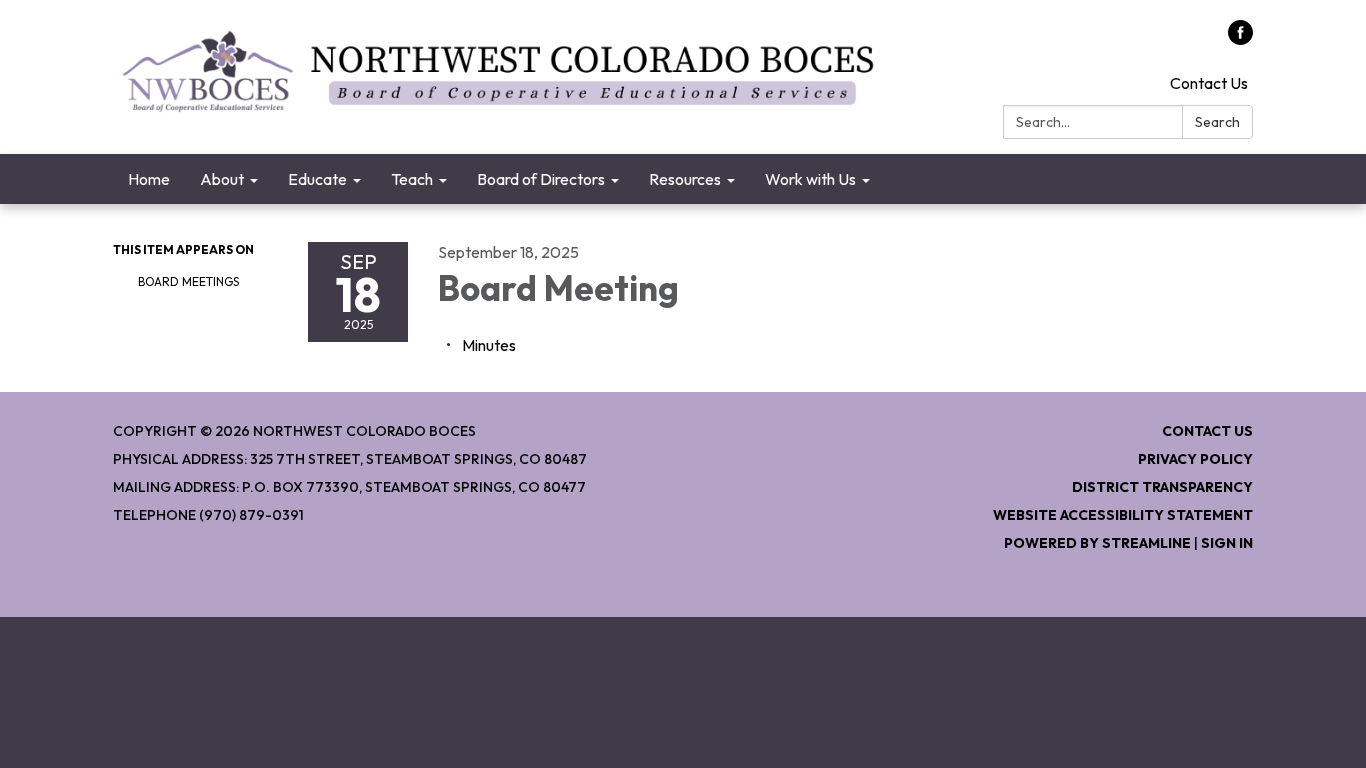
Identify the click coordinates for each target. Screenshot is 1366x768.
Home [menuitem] (149, 179)
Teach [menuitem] (412, 179)
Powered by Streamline (1097, 543)
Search (1217, 122)
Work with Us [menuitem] (810, 179)
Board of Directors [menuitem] (541, 179)
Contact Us (1209, 83)
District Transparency (1162, 487)
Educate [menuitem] (317, 179)
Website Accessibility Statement (1123, 515)
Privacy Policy (1195, 459)
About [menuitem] (222, 179)
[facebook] (1240, 39)
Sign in (1227, 543)
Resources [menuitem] (685, 179)
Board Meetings (188, 281)
